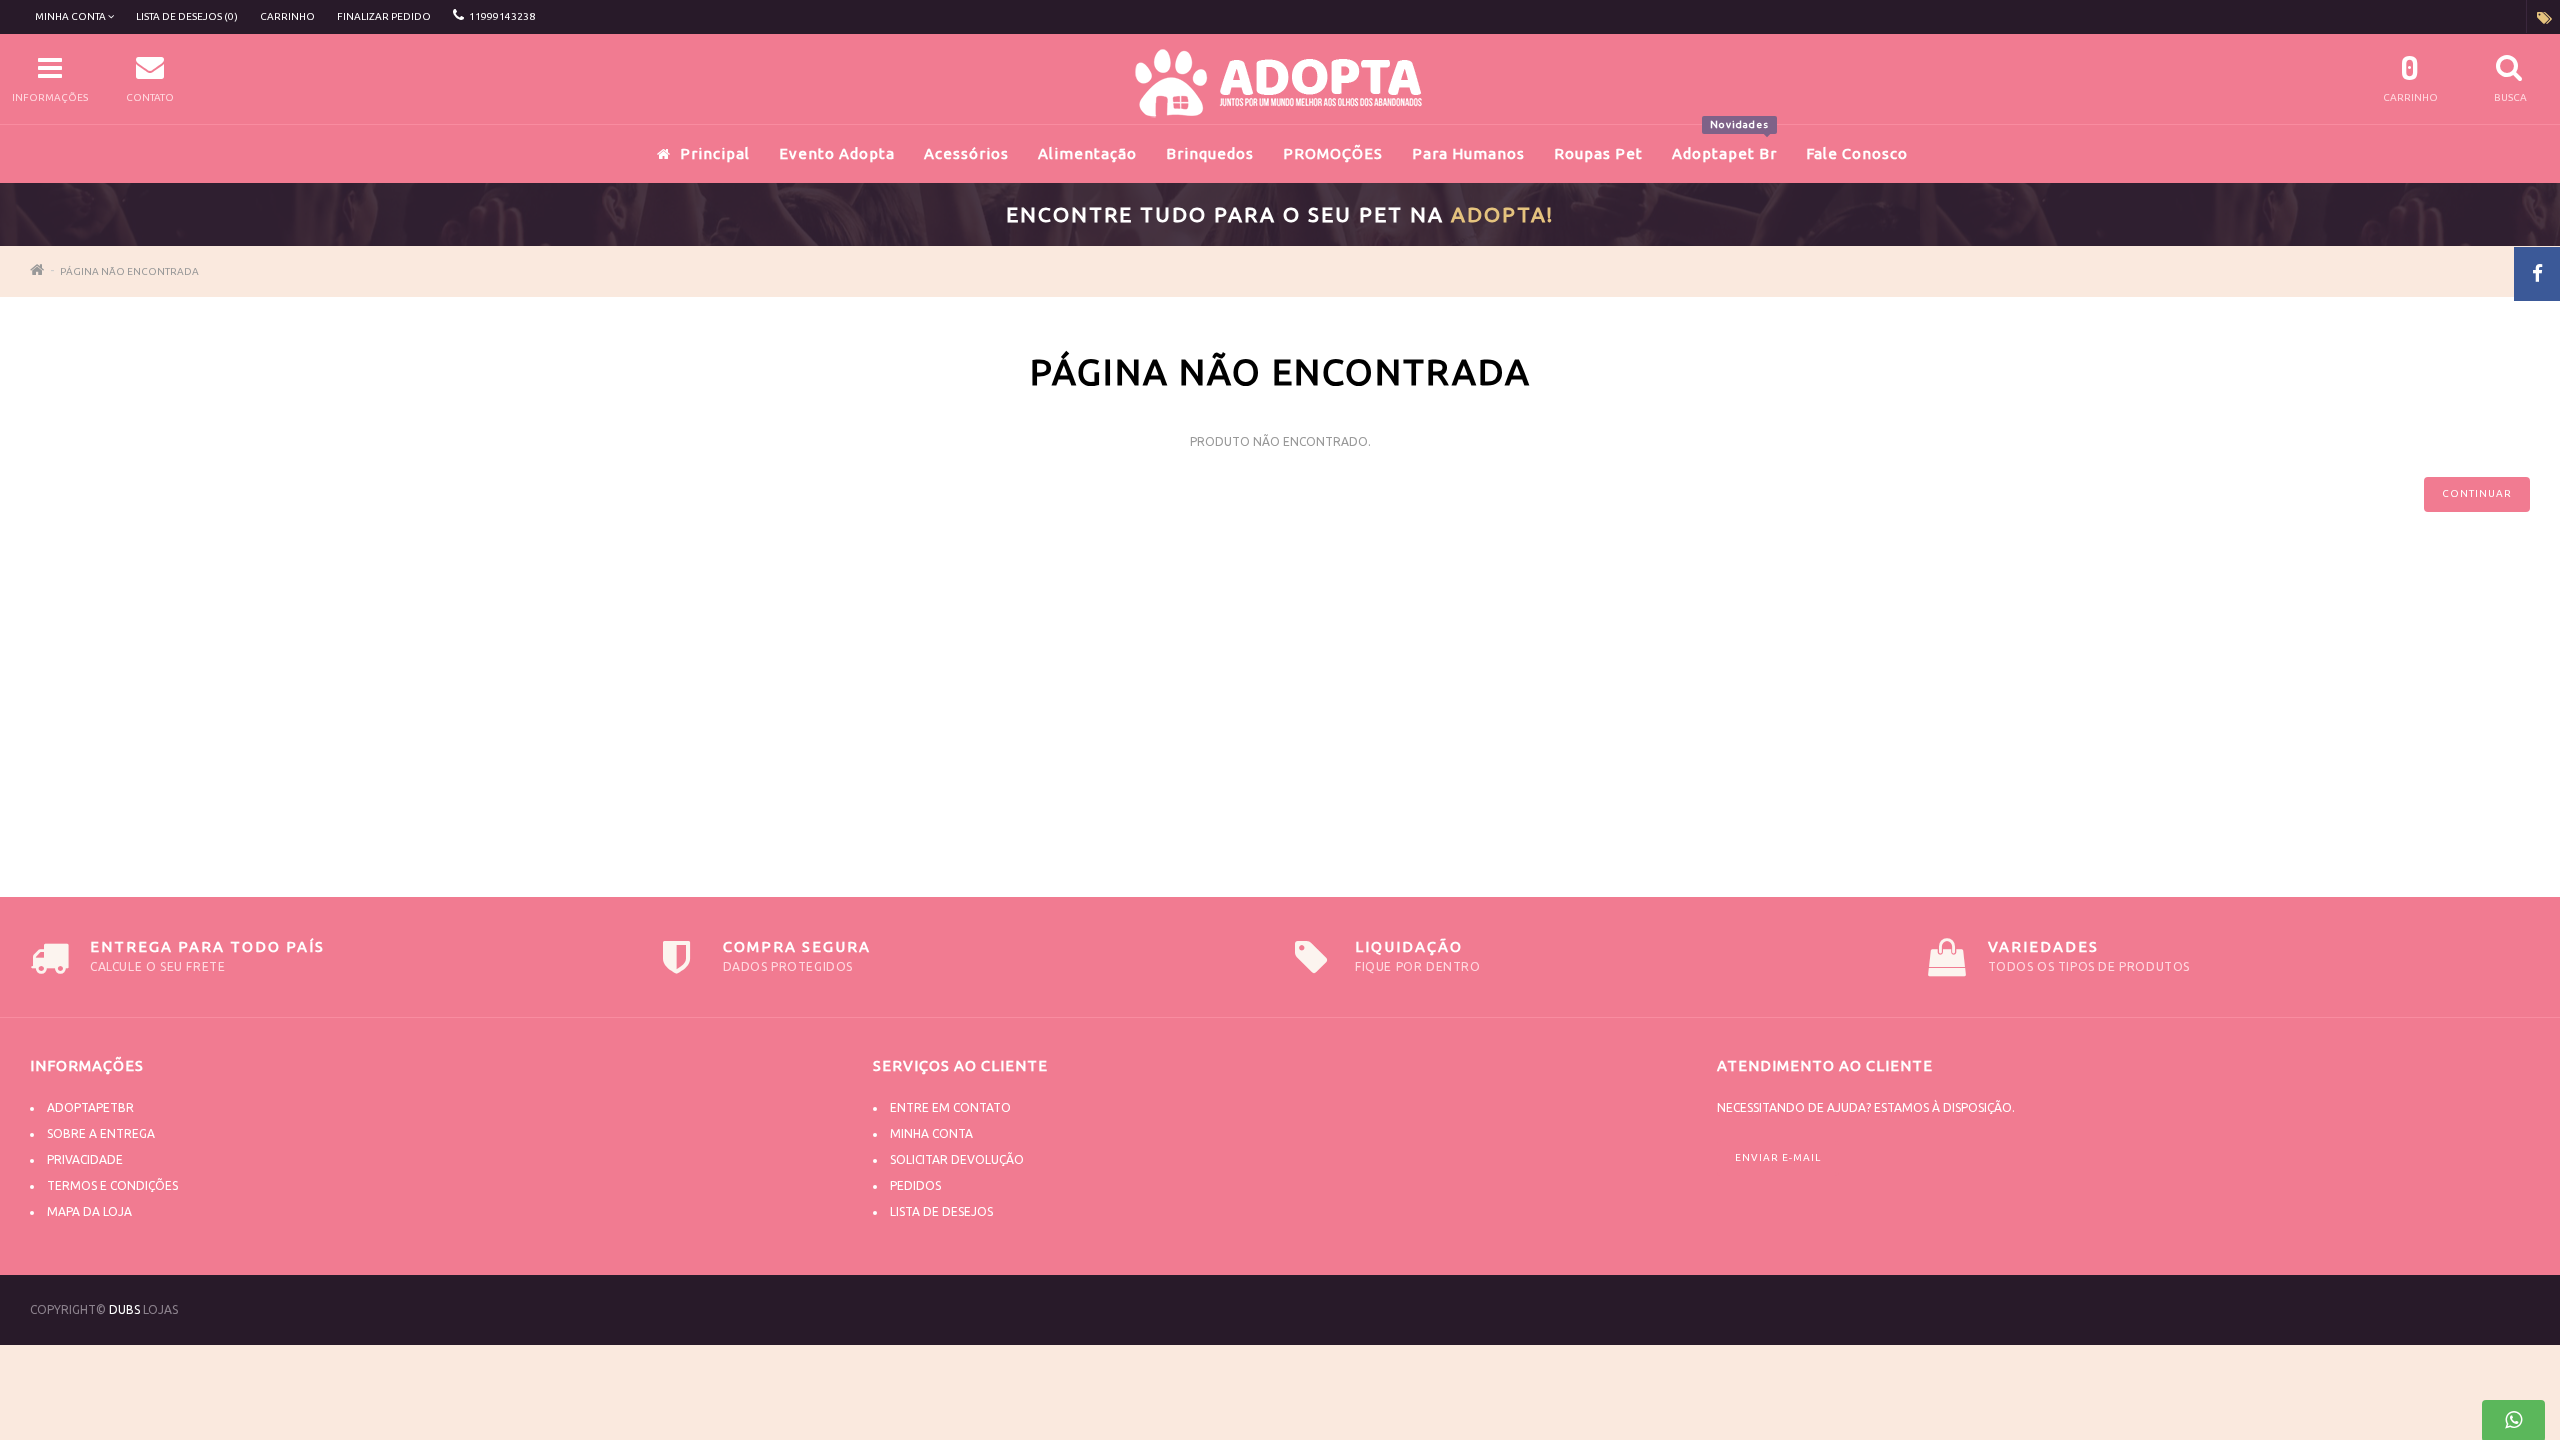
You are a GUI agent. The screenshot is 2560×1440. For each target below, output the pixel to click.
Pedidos (915, 1185)
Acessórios (966, 153)
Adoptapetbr (90, 1107)
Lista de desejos (941, 1211)
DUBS (124, 1309)
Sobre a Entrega (101, 1133)
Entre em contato (950, 1107)
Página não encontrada (129, 271)
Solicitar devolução (957, 1159)
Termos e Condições (112, 1185)
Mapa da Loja (89, 1211)
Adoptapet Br (1724, 143)
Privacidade (85, 1159)
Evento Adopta (837, 153)
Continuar (2477, 493)
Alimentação (1087, 153)
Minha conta (931, 1133)
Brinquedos (1210, 153)
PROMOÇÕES (1333, 153)
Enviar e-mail (1778, 1157)
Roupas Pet (1598, 153)
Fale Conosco (1857, 153)
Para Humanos (1468, 153)
